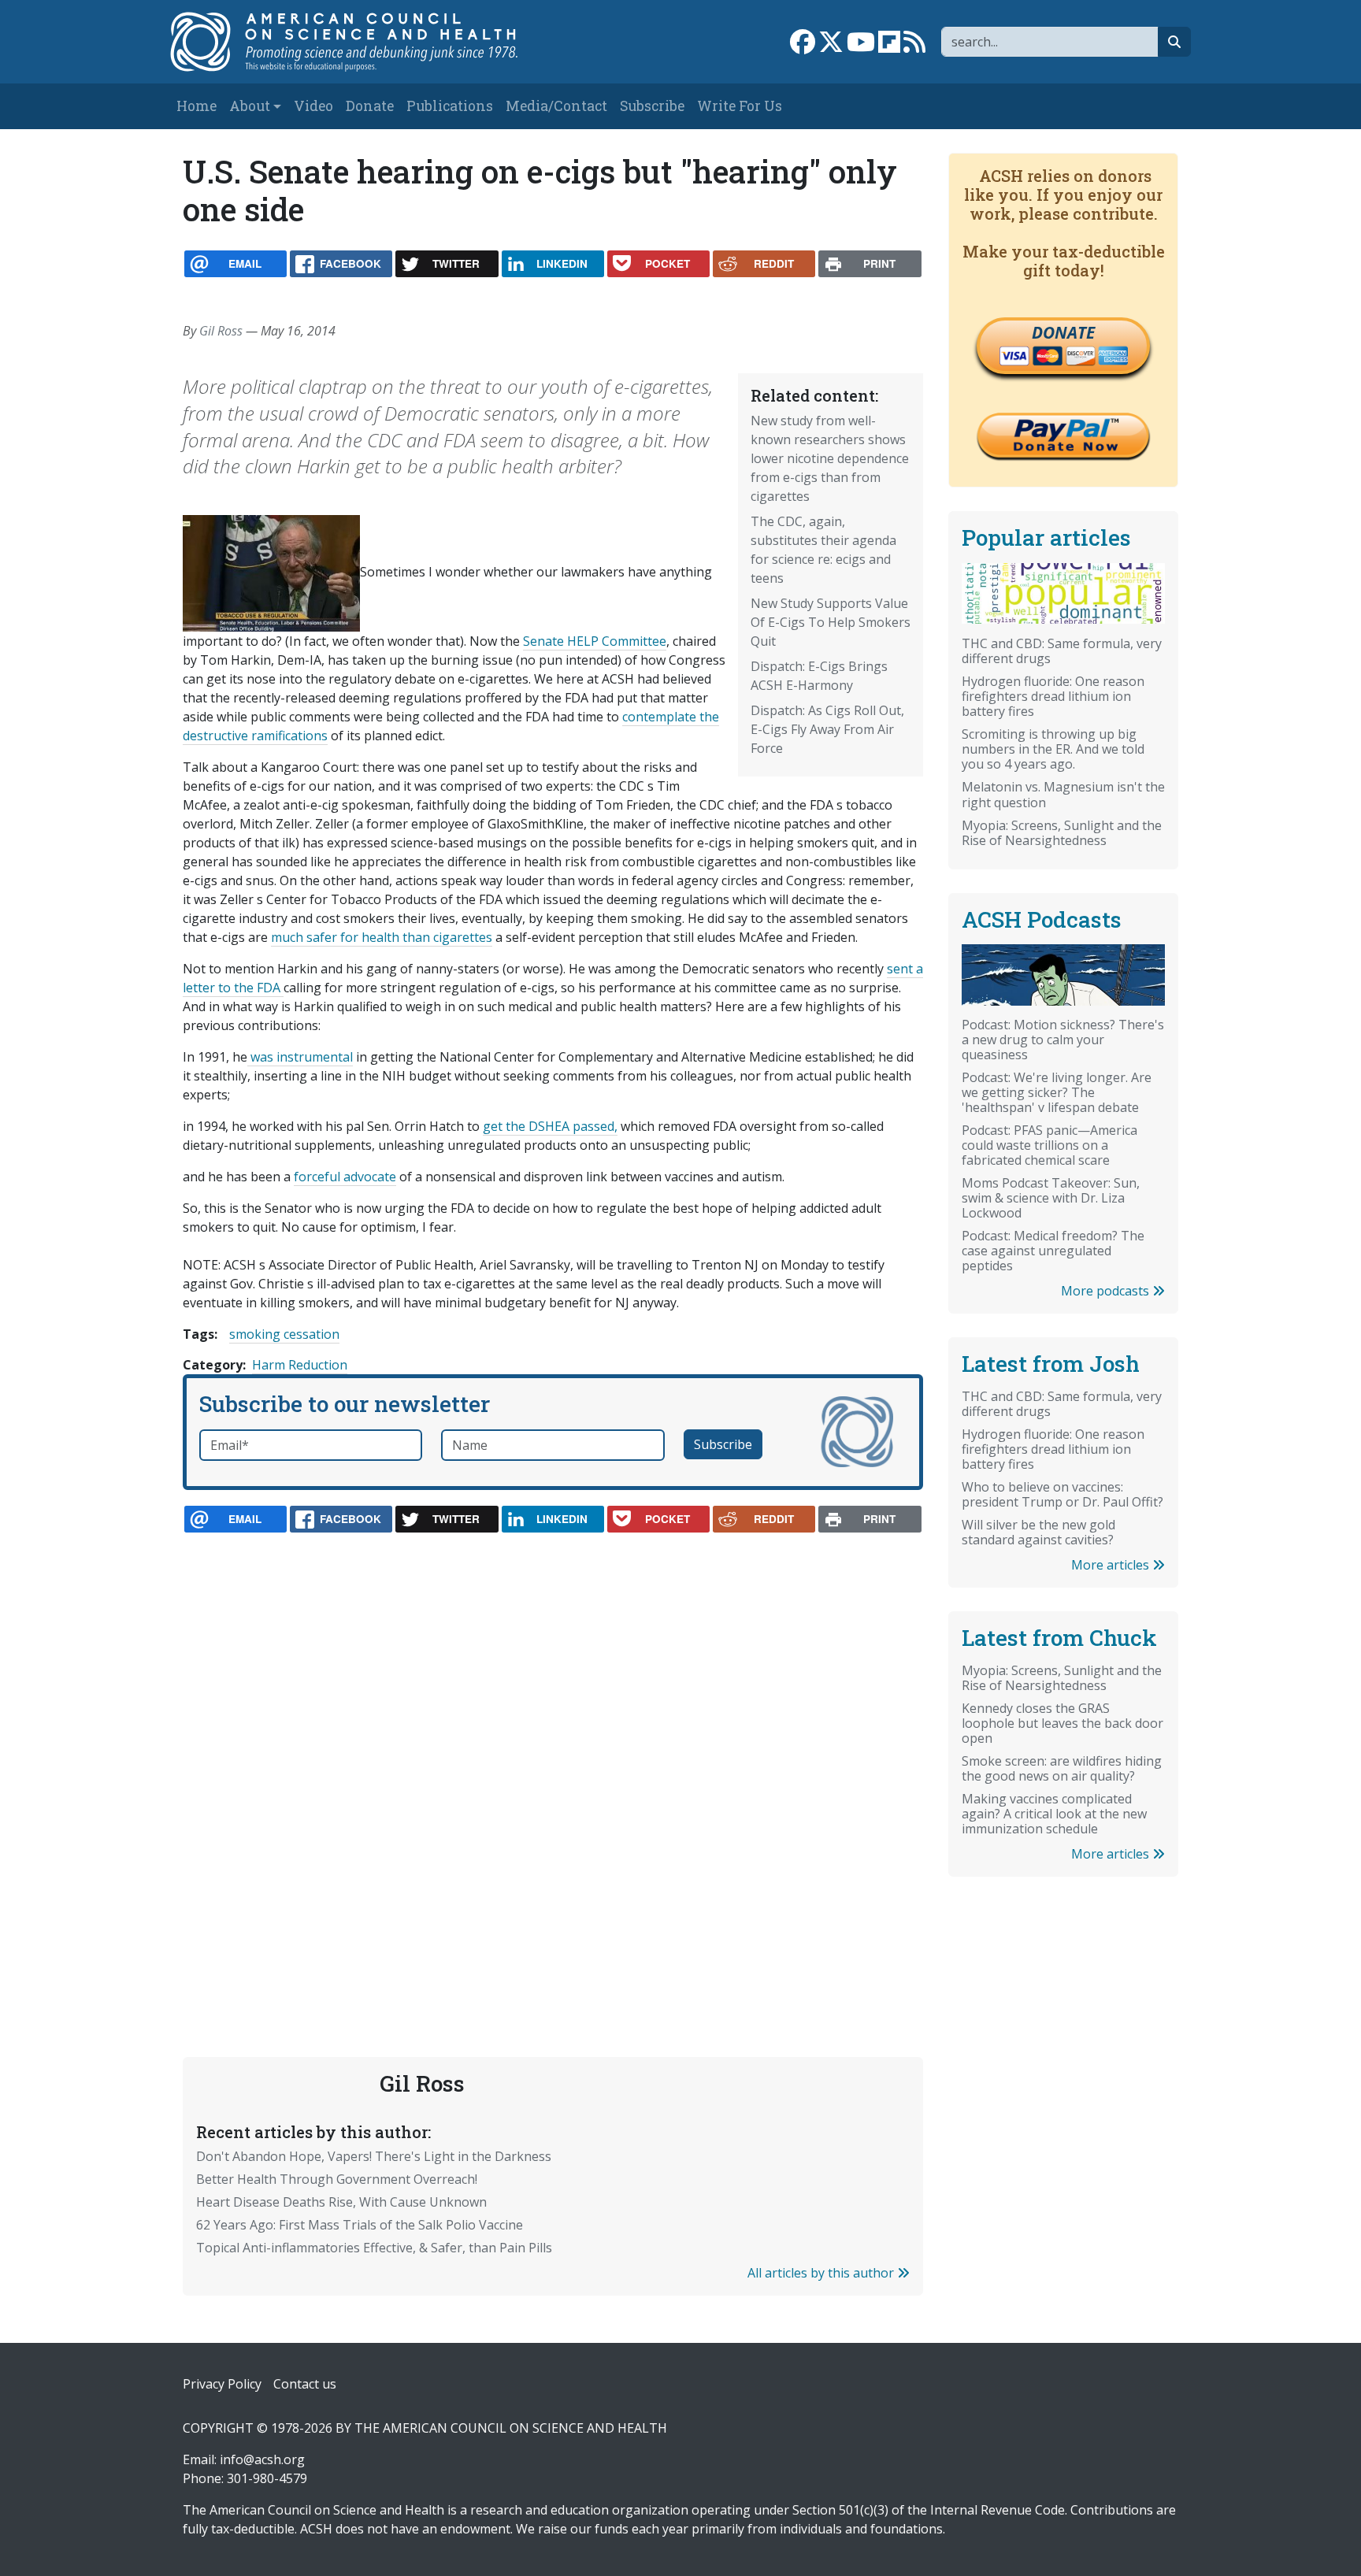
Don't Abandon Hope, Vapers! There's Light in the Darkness (374, 2156)
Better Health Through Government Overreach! (337, 2179)
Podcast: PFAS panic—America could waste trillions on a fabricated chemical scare (1049, 1145)
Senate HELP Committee (595, 641)
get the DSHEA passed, (550, 1126)
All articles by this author (822, 2273)
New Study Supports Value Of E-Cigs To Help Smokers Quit (831, 622)
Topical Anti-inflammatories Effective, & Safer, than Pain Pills (374, 2248)
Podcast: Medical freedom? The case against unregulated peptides (1053, 1251)
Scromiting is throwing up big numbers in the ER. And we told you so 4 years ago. (1053, 749)
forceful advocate (345, 1177)
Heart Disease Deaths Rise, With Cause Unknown (341, 2202)
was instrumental (300, 1057)
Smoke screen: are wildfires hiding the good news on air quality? (1062, 1768)
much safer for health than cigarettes (382, 937)
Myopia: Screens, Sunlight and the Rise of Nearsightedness (1062, 833)
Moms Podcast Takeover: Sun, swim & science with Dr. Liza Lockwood (1051, 1198)
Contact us (305, 2384)
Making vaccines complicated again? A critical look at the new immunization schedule (1054, 1814)
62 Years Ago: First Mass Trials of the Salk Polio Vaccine (360, 2225)
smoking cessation (284, 1334)
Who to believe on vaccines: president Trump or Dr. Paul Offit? (1062, 1494)
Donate (370, 106)
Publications (450, 106)
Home (197, 106)
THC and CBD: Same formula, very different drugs (1062, 651)
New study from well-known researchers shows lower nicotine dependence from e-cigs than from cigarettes (830, 458)
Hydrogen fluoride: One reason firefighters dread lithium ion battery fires (1053, 696)
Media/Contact (556, 106)
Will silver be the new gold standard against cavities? (1038, 1532)
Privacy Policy (222, 2384)
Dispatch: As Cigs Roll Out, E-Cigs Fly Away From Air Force (827, 729)
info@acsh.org (262, 2459)
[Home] (360, 42)
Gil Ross (221, 331)
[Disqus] (553, 1758)
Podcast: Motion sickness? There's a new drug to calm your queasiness (1063, 1040)
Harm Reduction (300, 1365)
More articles (1112, 1565)
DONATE (1063, 332)
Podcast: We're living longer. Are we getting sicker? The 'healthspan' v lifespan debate (1057, 1092)
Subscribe (652, 106)
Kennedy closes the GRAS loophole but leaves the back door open (1062, 1723)
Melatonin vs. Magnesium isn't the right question (1063, 794)
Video (313, 106)
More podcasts (1107, 1291)
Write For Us (740, 106)
